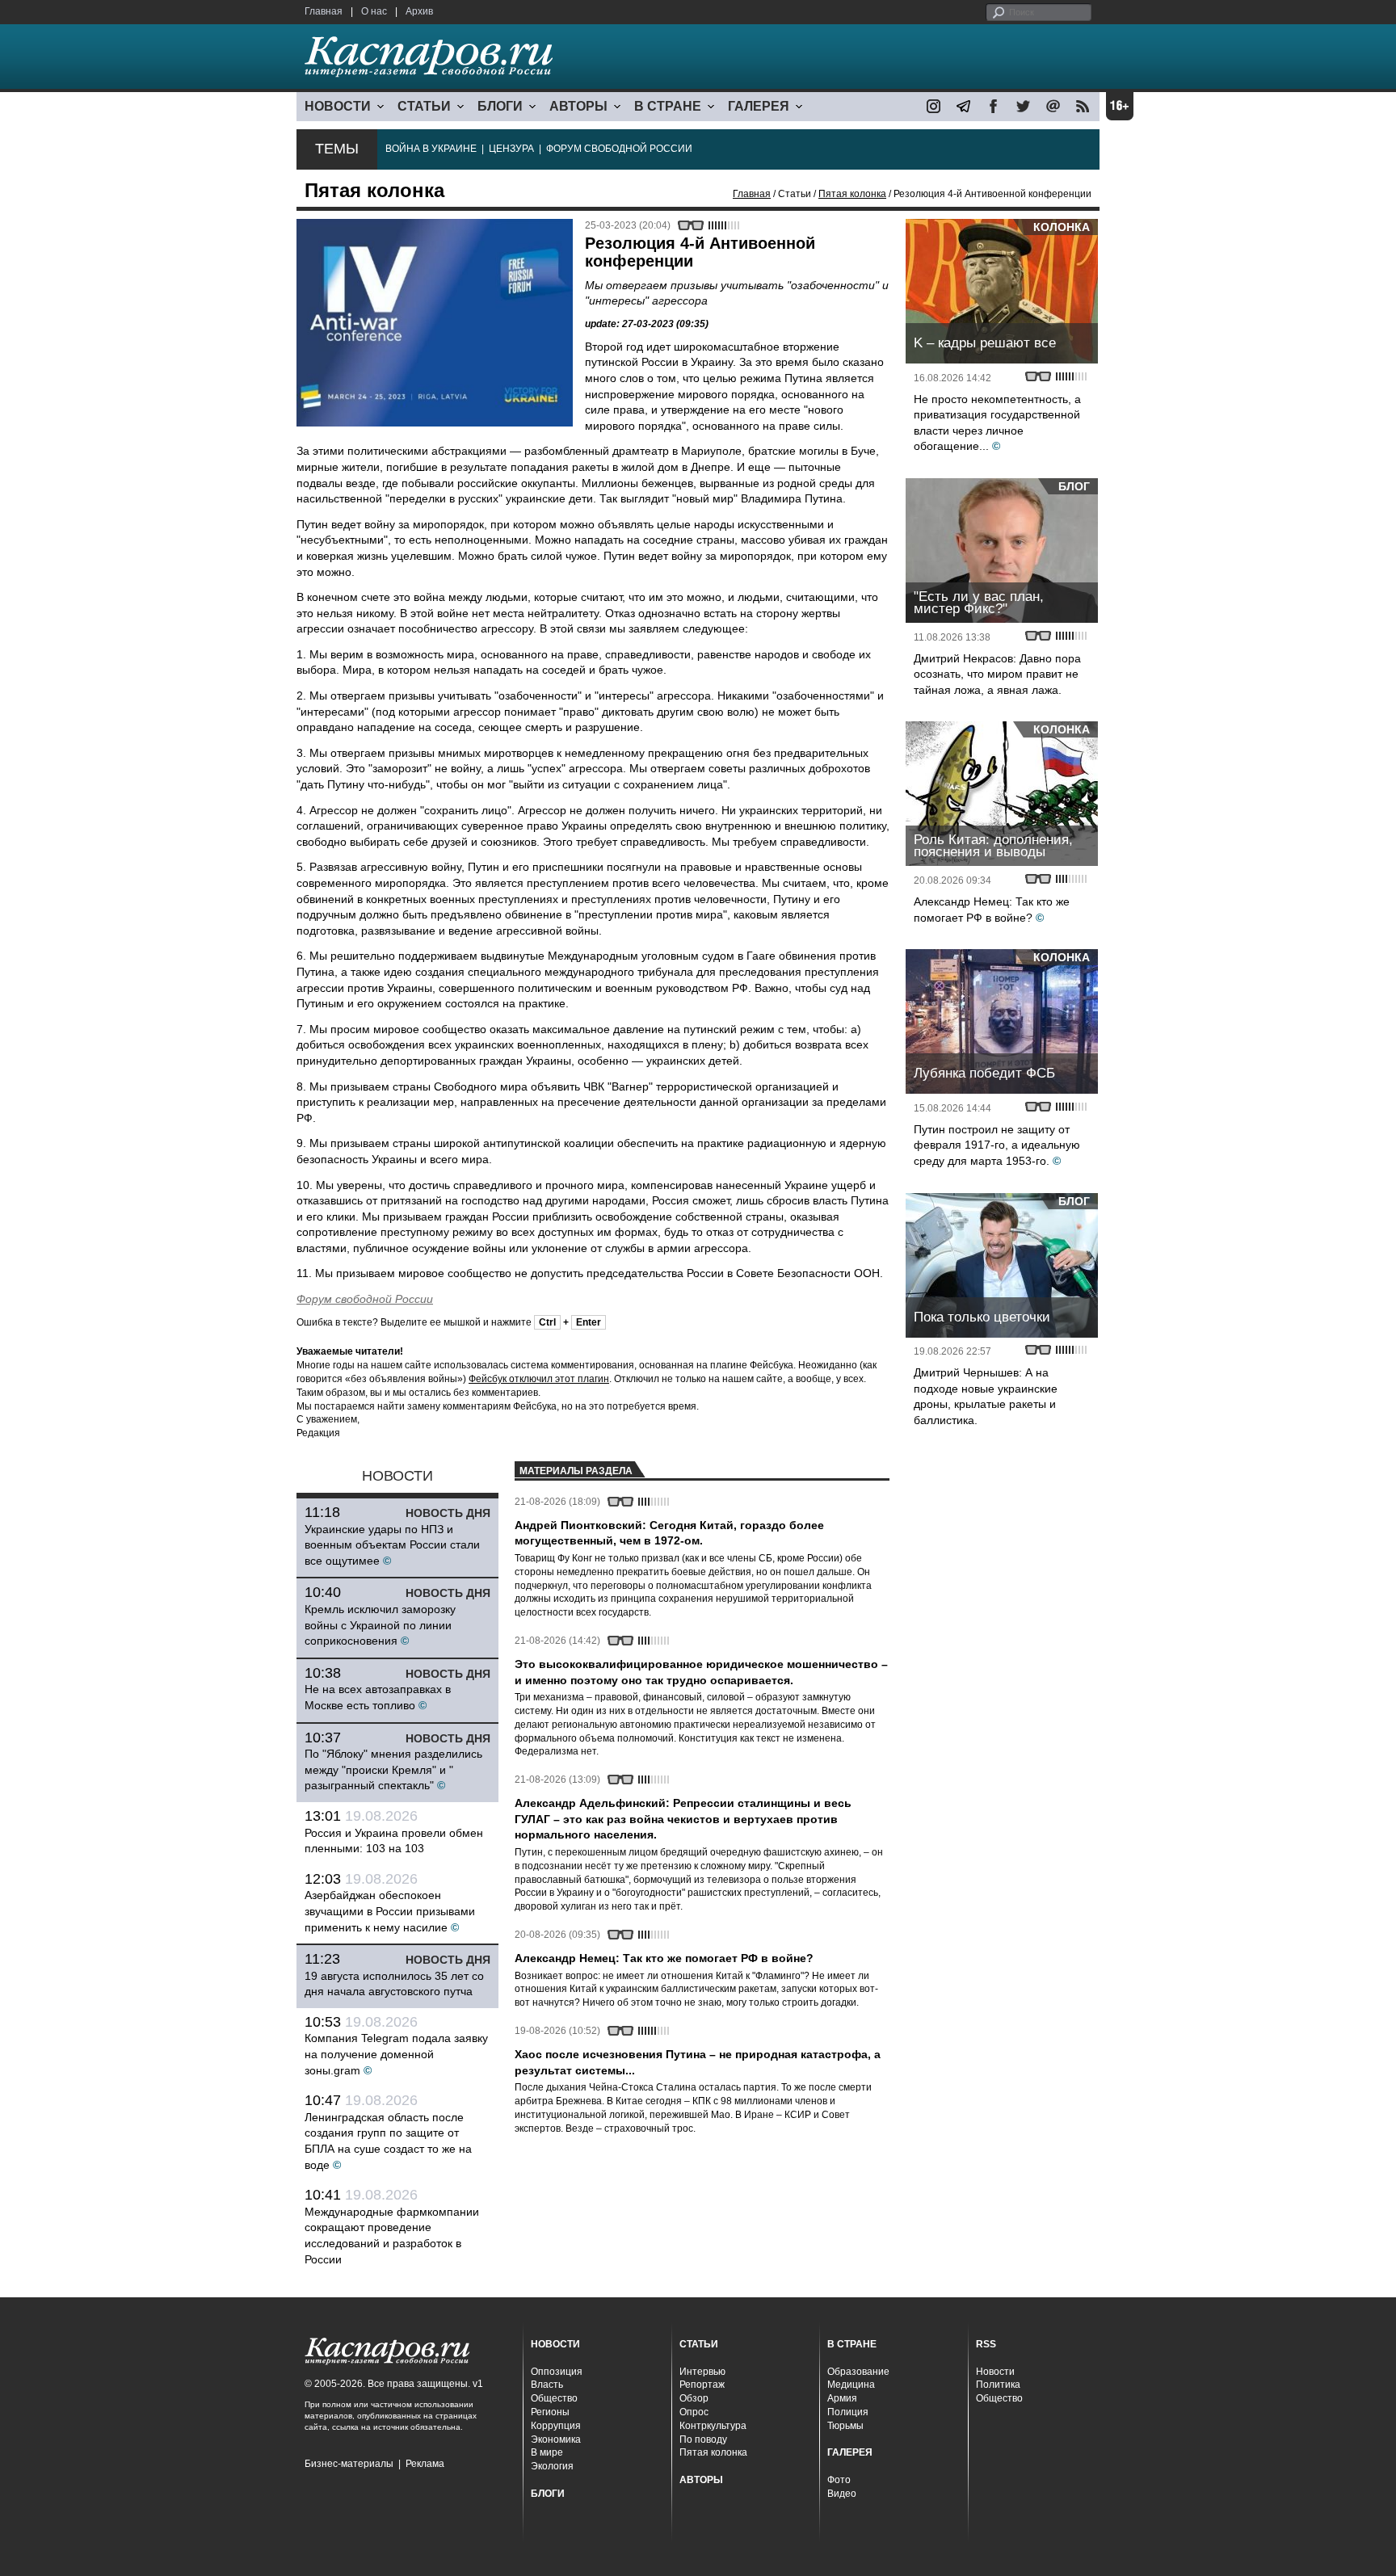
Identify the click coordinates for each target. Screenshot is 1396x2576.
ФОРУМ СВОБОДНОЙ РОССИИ (619, 149)
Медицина (851, 2385)
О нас (374, 11)
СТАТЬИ (424, 106)
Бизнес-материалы (349, 2464)
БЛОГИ (500, 106)
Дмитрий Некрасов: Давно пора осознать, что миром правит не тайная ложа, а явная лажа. (997, 674)
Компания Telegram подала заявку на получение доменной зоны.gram (396, 2054)
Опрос (694, 2412)
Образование (858, 2372)
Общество (554, 2398)
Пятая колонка (852, 194)
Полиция (848, 2412)
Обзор (694, 2398)
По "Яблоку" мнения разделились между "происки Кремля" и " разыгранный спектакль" (393, 1769)
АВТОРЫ (578, 106)
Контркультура (713, 2426)
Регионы (550, 2412)
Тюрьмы (845, 2426)
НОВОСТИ (338, 106)
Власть (547, 2385)
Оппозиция (557, 2372)
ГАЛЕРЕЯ (759, 106)
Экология (552, 2466)
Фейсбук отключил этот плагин (539, 1379)
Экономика (556, 2439)
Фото (839, 2480)
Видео (842, 2494)
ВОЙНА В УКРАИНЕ (431, 149)
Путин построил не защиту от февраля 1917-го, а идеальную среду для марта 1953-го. (997, 1145)
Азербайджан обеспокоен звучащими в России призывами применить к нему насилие (390, 1911)
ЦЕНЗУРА (511, 149)
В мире (547, 2452)
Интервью (702, 2372)
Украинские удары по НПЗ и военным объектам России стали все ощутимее (392, 1545)
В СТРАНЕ (668, 106)
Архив (419, 11)
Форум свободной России (365, 1299)
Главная (324, 11)
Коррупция (556, 2426)
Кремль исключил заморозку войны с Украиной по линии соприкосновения (380, 1625)
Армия (842, 2398)
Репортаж (702, 2385)
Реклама (425, 2464)
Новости (995, 2372)
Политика (998, 2385)
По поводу (703, 2439)
